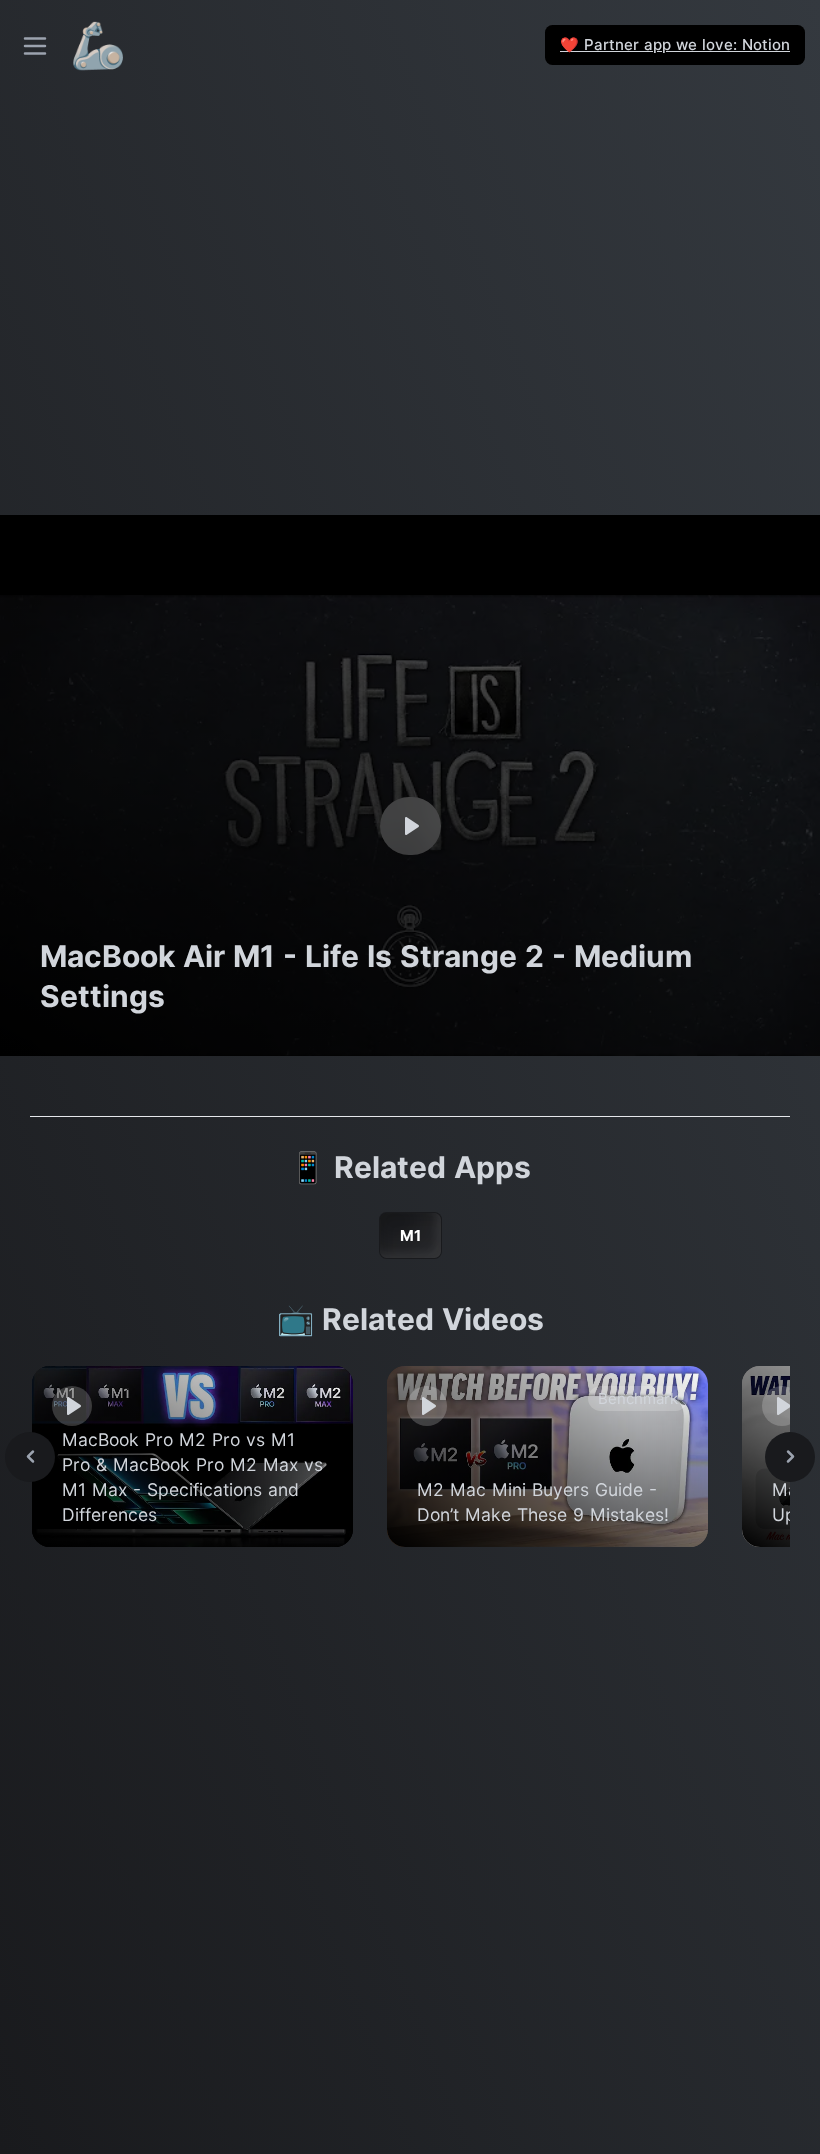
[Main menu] (35, 46)
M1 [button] (410, 1235)
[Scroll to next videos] (790, 1457)
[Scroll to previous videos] (30, 1457)
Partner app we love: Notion (675, 44)
